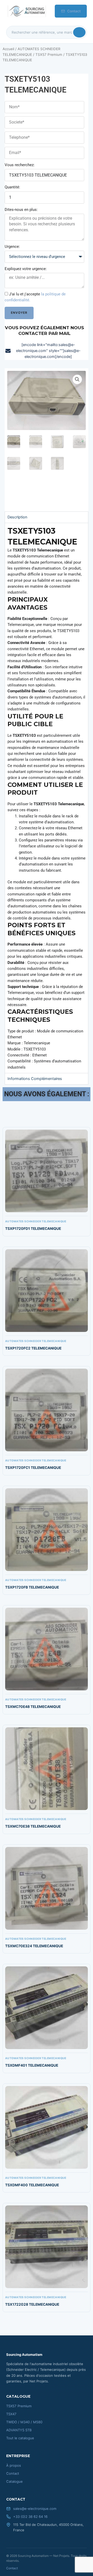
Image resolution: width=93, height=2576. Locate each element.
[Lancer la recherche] (79, 32)
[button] (77, 379)
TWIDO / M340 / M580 (24, 2422)
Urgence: (12, 247)
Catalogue (14, 2481)
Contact (74, 11)
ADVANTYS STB (19, 2430)
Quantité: (12, 187)
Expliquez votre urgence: (26, 269)
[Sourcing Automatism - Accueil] (26, 11)
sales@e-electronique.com (35, 2509)
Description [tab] (17, 517)
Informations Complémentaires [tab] (35, 1079)
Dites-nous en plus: (21, 210)
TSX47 (11, 2414)
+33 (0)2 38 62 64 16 (30, 2517)
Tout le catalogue (20, 2438)
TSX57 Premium (49, 55)
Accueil (8, 49)
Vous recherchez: (20, 165)
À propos (14, 2465)
